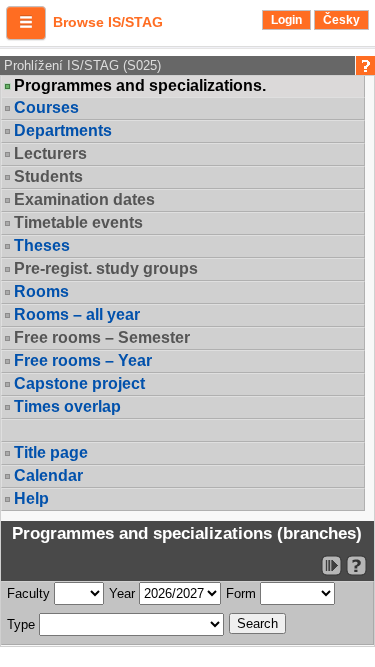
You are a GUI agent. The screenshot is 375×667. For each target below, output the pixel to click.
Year (122, 593)
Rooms (41, 291)
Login (286, 20)
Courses (46, 107)
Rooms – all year (77, 314)
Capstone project (79, 383)
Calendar (48, 475)
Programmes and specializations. (140, 86)
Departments (63, 130)
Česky (341, 20)
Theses (42, 245)
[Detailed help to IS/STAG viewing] (356, 565)
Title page (51, 452)
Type (21, 624)
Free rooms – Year (83, 360)
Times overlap (67, 406)
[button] (26, 23)
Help (31, 498)
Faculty (28, 593)
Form (241, 593)
